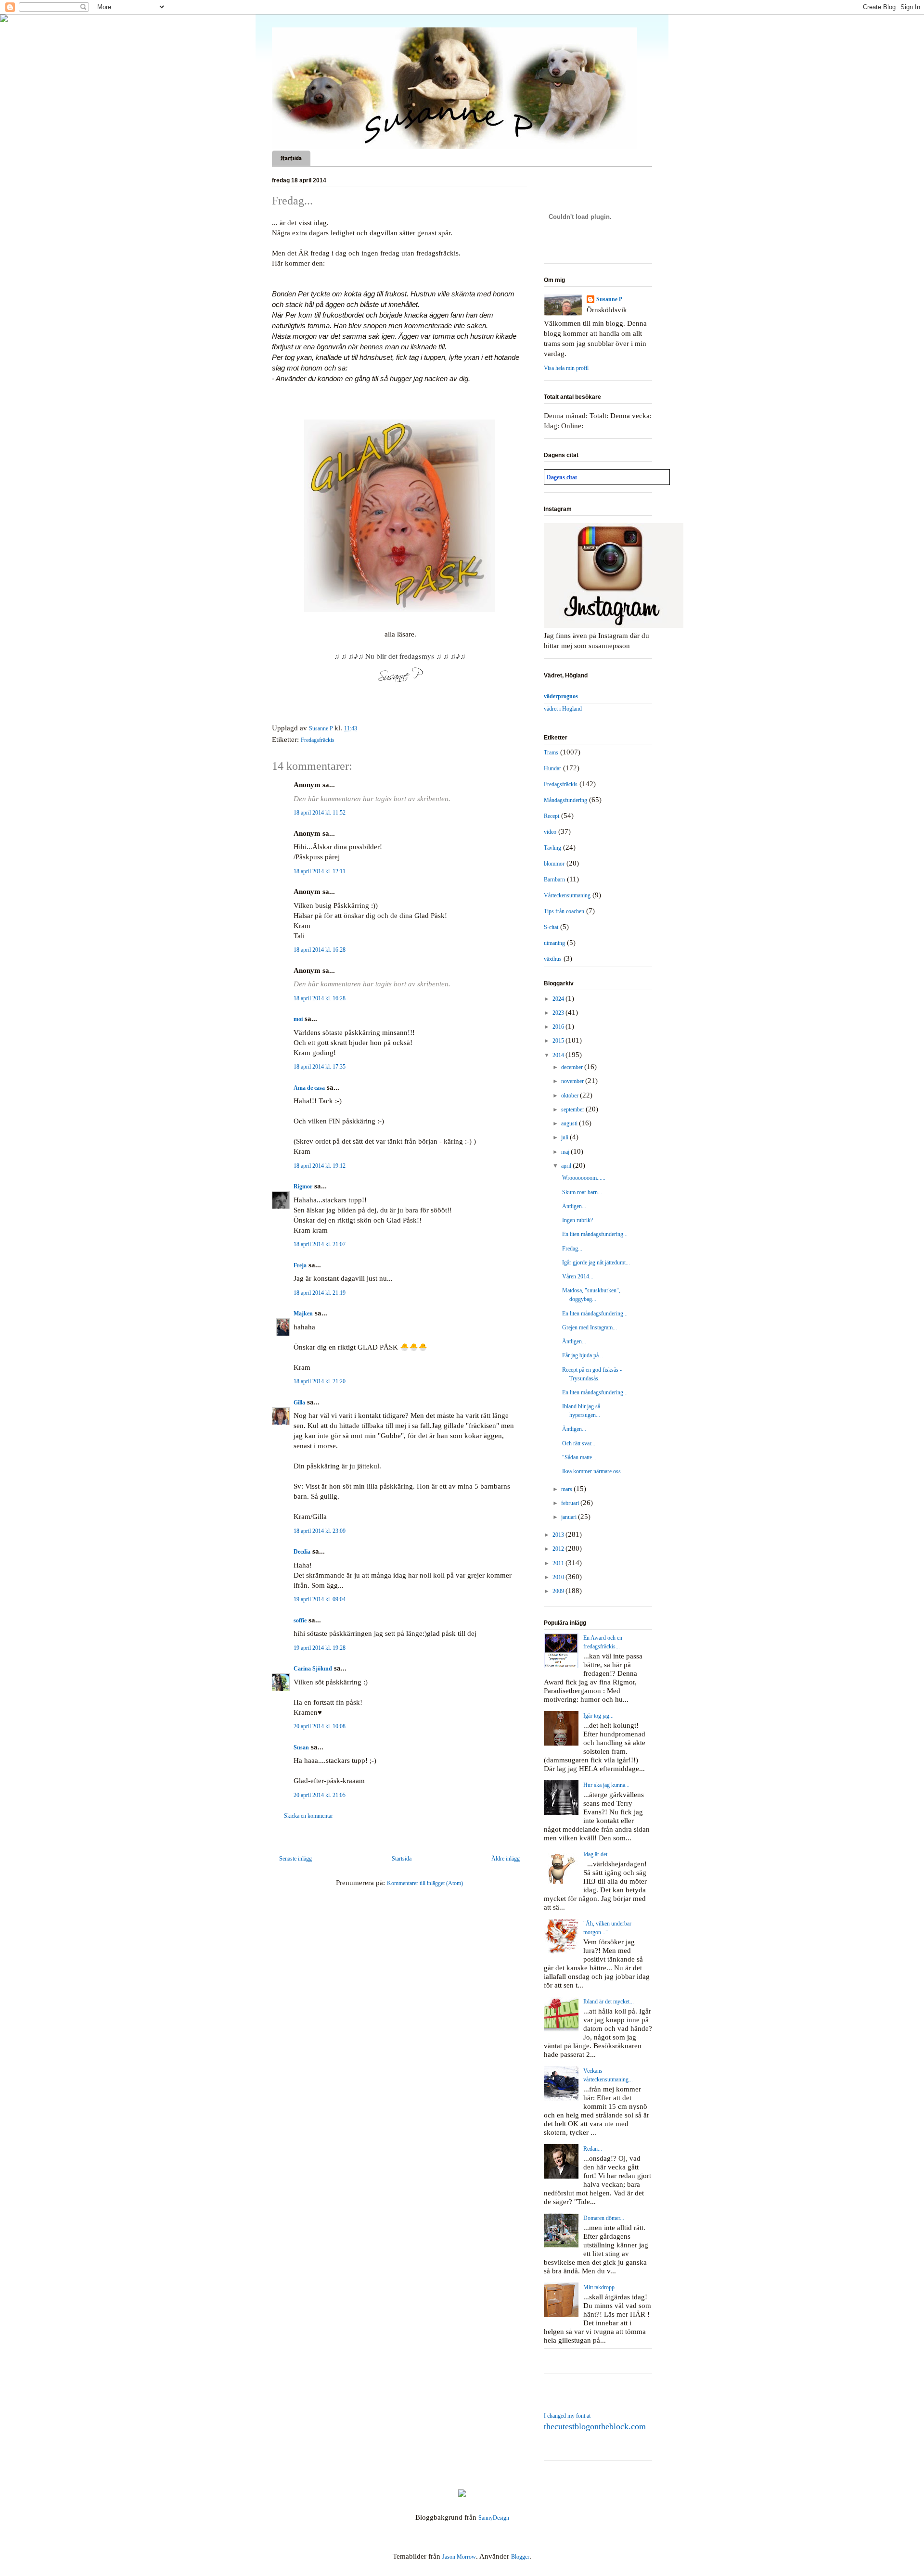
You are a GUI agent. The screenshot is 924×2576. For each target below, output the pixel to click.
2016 (559, 1027)
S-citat (551, 927)
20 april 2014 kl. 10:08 (320, 1726)
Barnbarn (554, 880)
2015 (559, 1041)
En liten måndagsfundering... (595, 1234)
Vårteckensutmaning (567, 895)
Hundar (552, 768)
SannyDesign (494, 2518)
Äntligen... (574, 1206)
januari (570, 1517)
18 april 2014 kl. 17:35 (320, 1067)
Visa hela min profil (566, 368)
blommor (554, 864)
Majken (303, 1314)
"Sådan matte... (579, 1457)
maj (566, 1152)
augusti (570, 1123)
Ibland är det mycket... (609, 2002)
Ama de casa (309, 1088)
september (573, 1109)
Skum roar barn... (582, 1192)
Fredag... (572, 1249)
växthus (553, 959)
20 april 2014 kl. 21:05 (320, 1795)
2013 (559, 1535)
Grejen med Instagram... (590, 1327)
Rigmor (303, 1186)
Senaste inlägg (295, 1859)
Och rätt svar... (579, 1443)
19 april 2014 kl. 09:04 (320, 1599)
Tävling (552, 848)
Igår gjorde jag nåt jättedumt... (596, 1262)
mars (567, 1489)
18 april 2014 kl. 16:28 (320, 950)
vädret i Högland (563, 709)
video (550, 832)
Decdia (302, 1552)
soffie (300, 1620)
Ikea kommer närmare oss (591, 1471)
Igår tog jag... (598, 1716)
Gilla (299, 1403)
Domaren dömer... (604, 2218)
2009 (559, 1591)
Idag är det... (597, 1854)
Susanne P (609, 299)
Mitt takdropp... (601, 2287)
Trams (551, 752)
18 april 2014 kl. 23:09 (320, 1531)
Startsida (291, 158)
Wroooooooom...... (584, 1178)
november (573, 1081)
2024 (559, 999)
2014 (559, 1055)
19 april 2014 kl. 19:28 (320, 1648)
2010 (559, 1577)
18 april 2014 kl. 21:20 (320, 1381)
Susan (301, 1747)
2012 (559, 1549)
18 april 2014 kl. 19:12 (320, 1166)
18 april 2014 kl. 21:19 (320, 1293)
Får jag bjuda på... (583, 1355)
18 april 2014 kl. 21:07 (320, 1244)
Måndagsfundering (565, 800)
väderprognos (561, 696)
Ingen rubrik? (577, 1220)
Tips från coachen (564, 911)
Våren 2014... (578, 1276)
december (573, 1067)
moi (298, 1019)
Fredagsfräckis (318, 740)
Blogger (520, 2557)
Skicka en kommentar (308, 1816)
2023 (559, 1013)
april (567, 1166)
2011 (559, 1563)
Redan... (593, 2149)
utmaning (554, 943)
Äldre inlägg (506, 1859)
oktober (571, 1096)
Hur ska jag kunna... (606, 1785)
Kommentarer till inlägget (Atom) (425, 1883)
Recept (552, 816)
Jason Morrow (459, 2557)
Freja (300, 1265)
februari (571, 1503)
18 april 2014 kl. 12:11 (320, 871)
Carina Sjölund (313, 1669)
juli (565, 1137)
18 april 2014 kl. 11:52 (320, 813)
